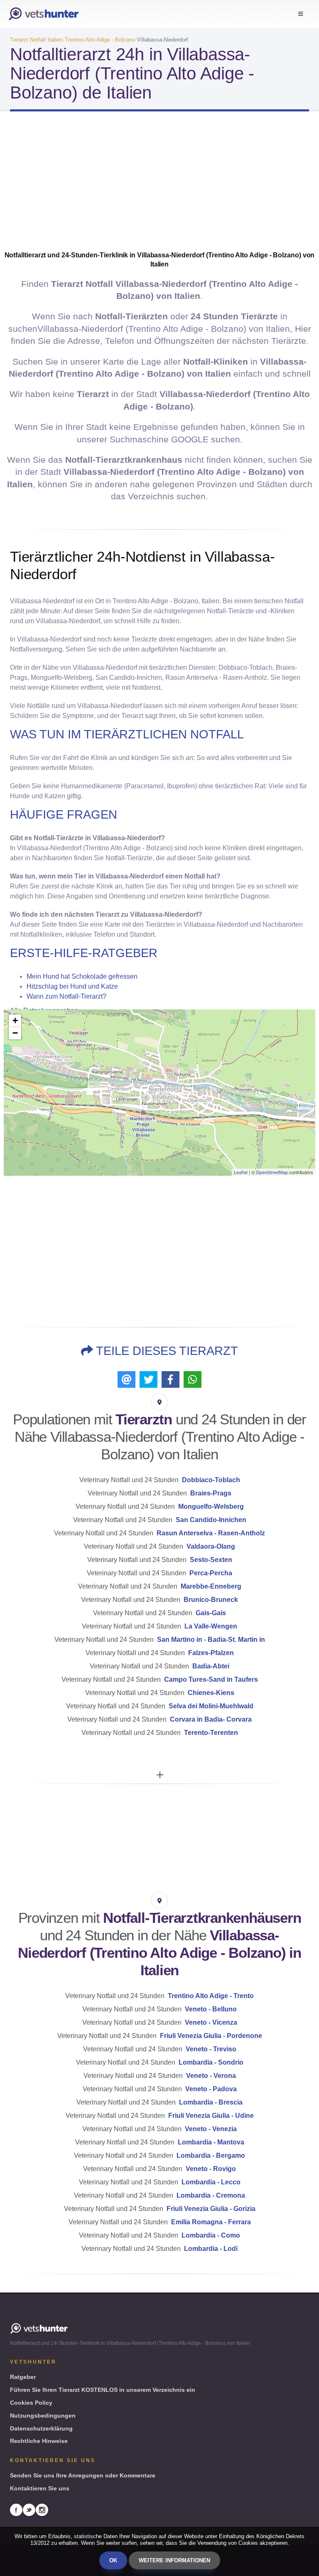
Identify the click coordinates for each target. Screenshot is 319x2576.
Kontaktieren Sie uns (40, 2488)
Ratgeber (23, 2377)
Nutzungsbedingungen (43, 2416)
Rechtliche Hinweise (39, 2441)
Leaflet (241, 1172)
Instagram (42, 2510)
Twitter (29, 2510)
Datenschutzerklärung (41, 2428)
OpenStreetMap (272, 1172)
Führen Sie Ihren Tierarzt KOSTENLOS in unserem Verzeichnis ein (103, 2390)
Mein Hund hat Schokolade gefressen (82, 976)
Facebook (16, 2510)
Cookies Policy (31, 2403)
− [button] (15, 1033)
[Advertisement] (159, 184)
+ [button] (15, 1020)
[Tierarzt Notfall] (44, 14)
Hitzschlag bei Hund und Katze (72, 986)
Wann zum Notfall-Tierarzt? (66, 996)
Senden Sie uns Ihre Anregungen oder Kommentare (83, 2475)
